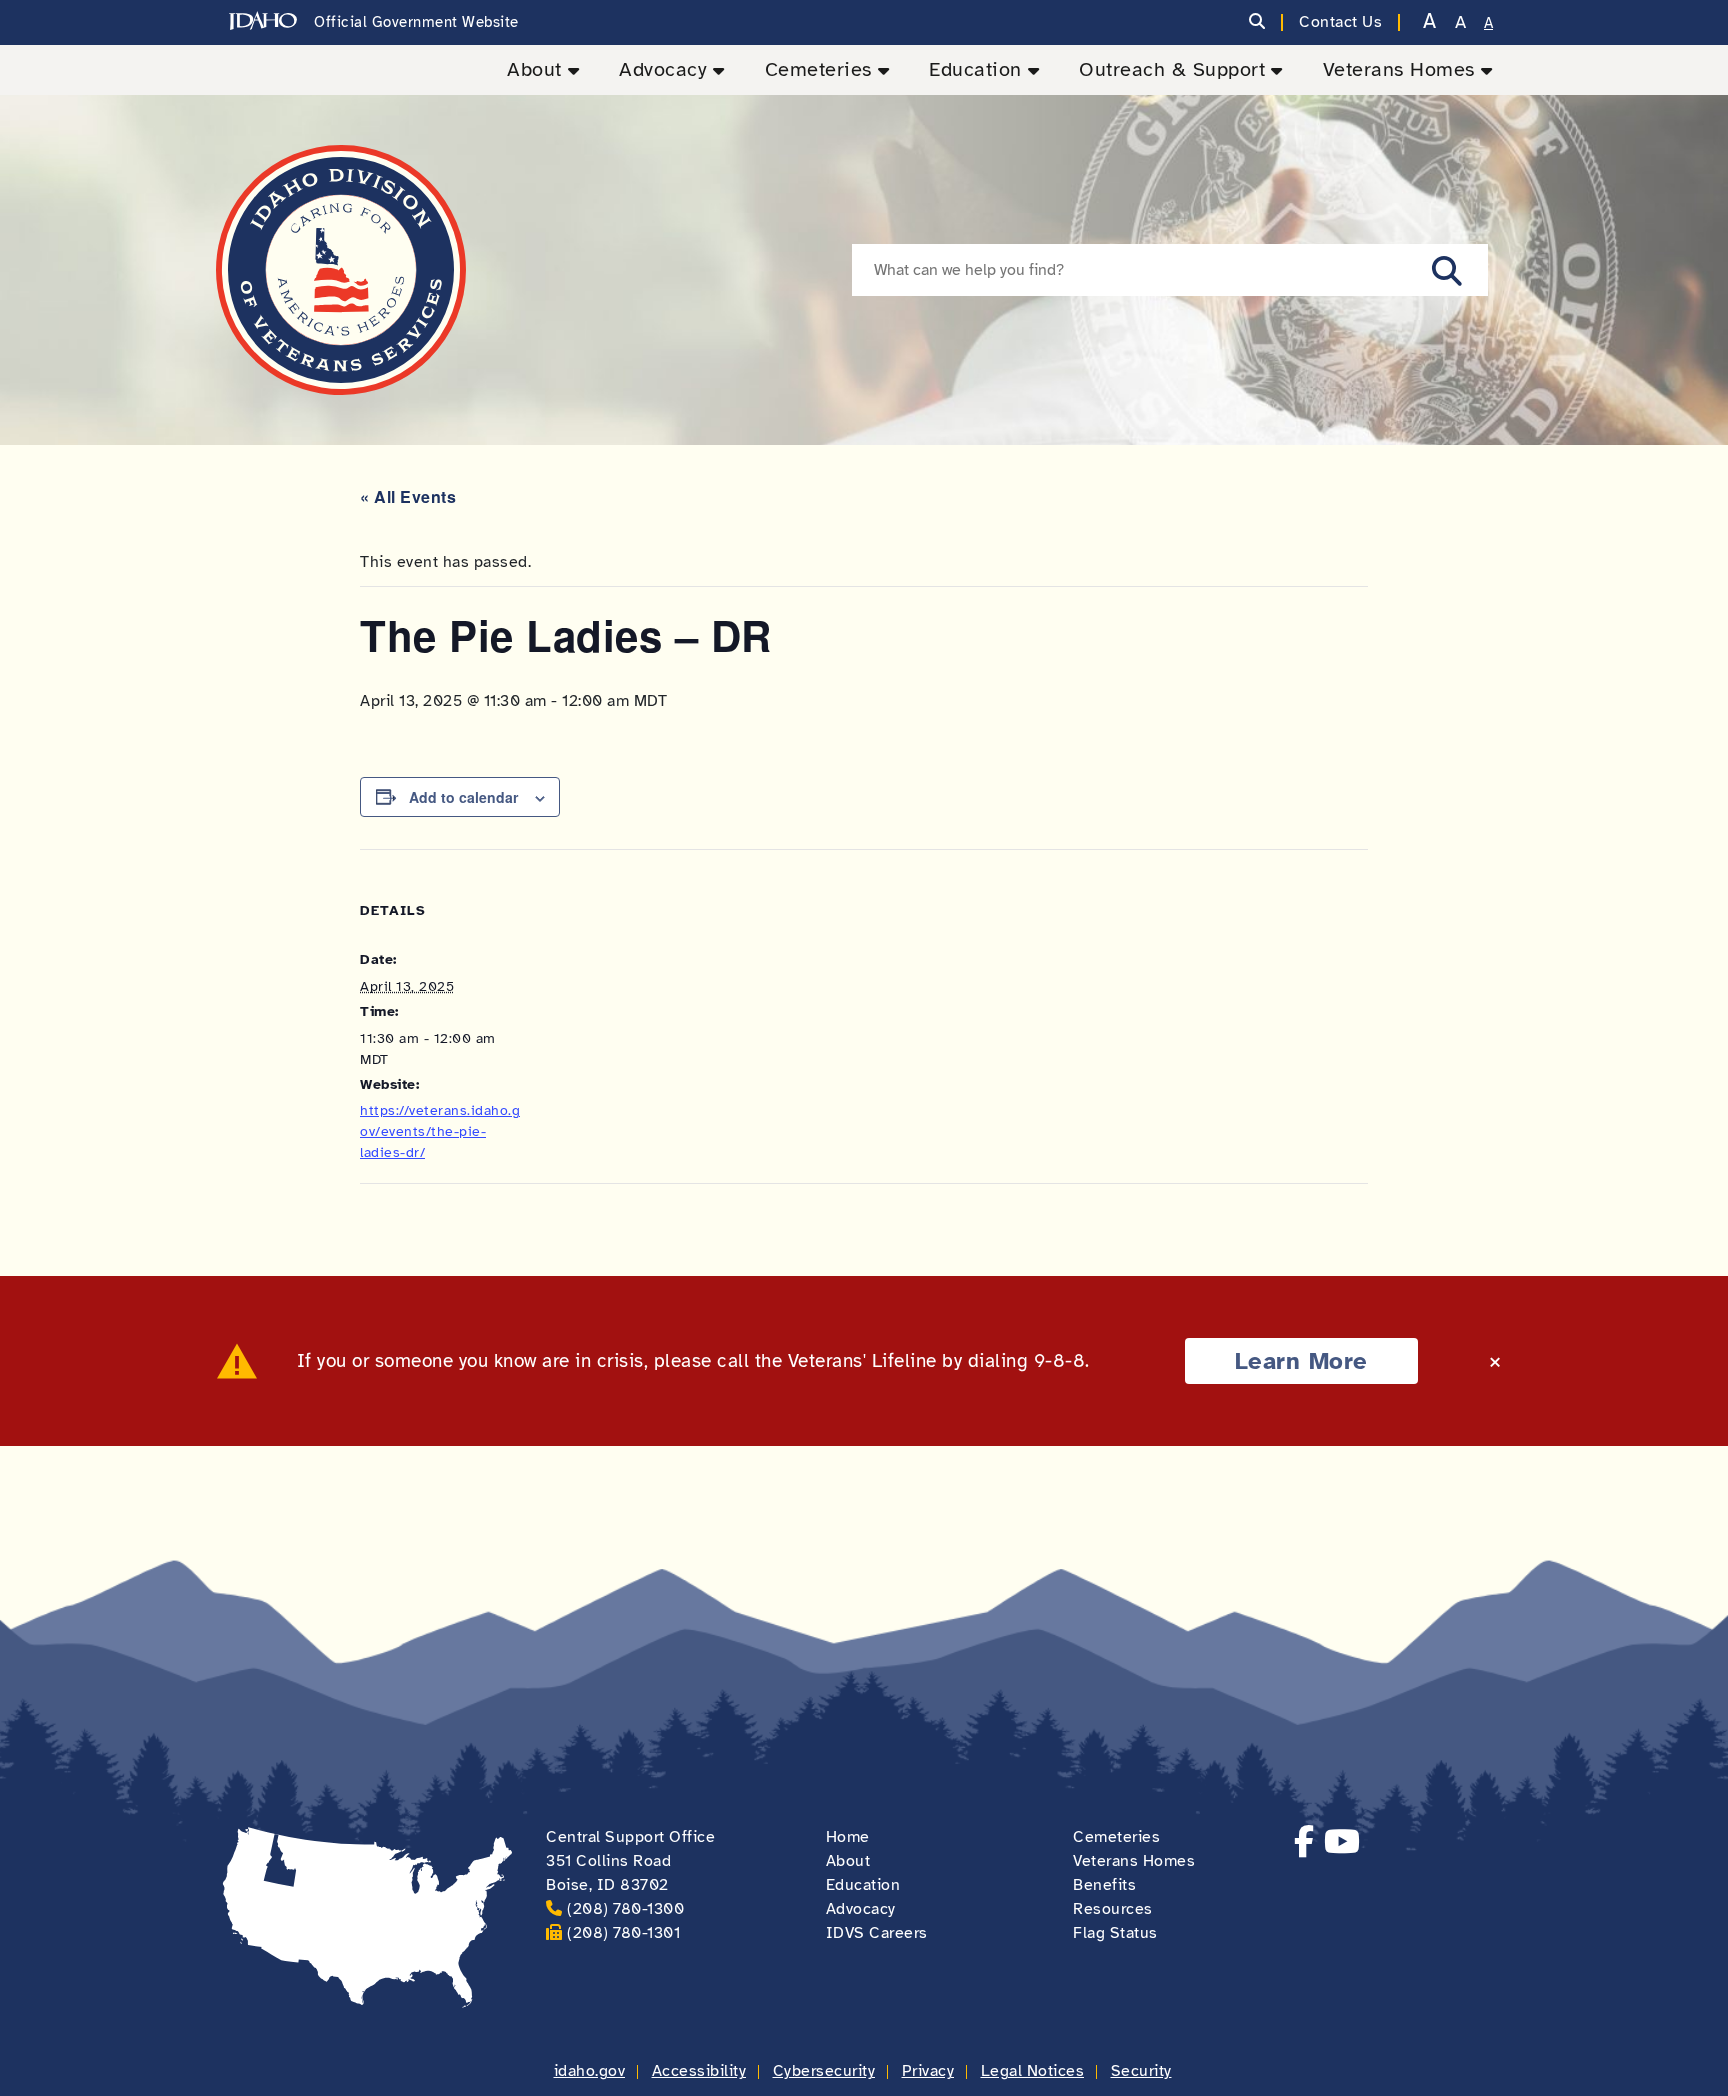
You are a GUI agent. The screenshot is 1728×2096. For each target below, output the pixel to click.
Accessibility (699, 2071)
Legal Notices (1033, 2071)
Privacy (928, 2071)
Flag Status (1115, 1933)
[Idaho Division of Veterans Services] (341, 270)
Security (1141, 2071)
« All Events (408, 496)
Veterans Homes (1399, 69)
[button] (1447, 270)
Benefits (1104, 1885)
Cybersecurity (824, 2071)
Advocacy (663, 69)
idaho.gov (590, 2071)
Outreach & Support (1172, 69)
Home (848, 1837)
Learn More (1301, 1361)
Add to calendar (463, 797)
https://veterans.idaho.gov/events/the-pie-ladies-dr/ (440, 1131)
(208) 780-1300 (625, 1909)
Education (975, 69)
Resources (1113, 1909)
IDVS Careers (877, 1933)
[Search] (1257, 22)
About (534, 69)
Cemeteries (818, 69)
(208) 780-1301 (623, 1933)
